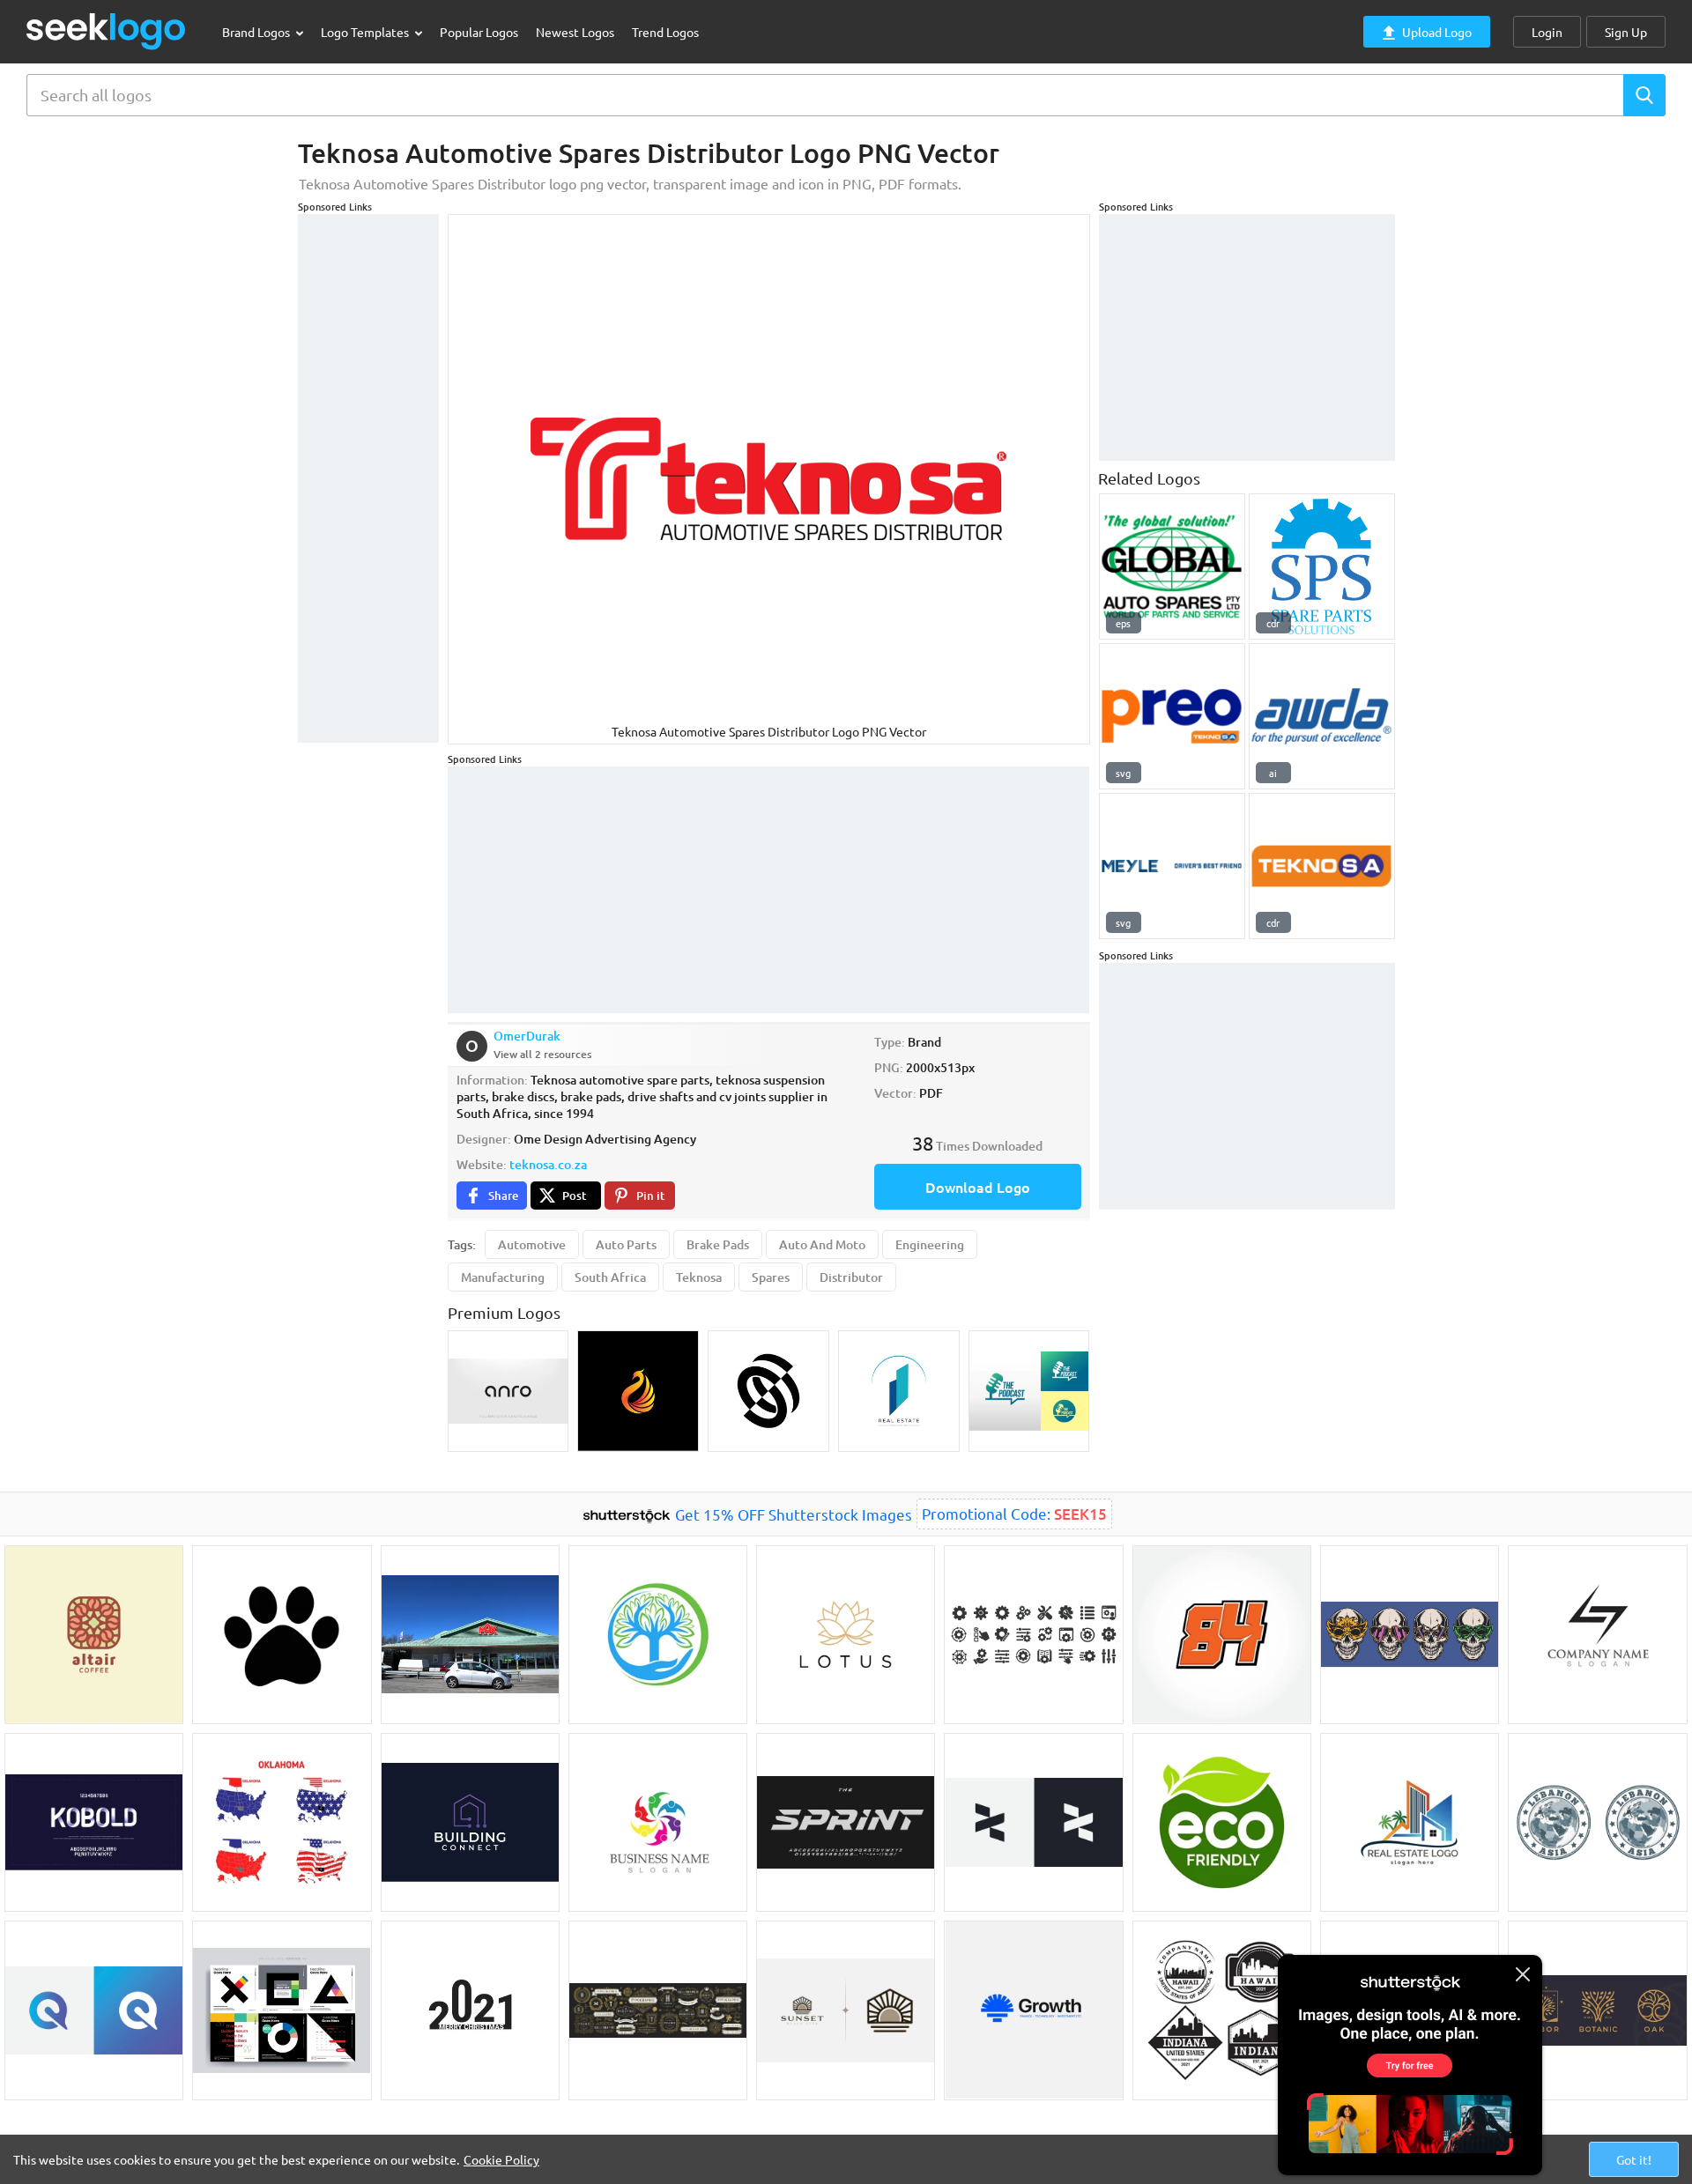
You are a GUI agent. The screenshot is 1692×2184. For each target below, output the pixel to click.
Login (1547, 32)
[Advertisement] (368, 478)
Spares (771, 1277)
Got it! (1634, 2159)
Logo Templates (366, 32)
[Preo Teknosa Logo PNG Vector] (1172, 716)
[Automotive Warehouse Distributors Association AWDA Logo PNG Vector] (1322, 716)
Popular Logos (479, 32)
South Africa (610, 1277)
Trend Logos (665, 32)
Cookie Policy (501, 2159)
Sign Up (1626, 32)
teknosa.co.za (548, 1164)
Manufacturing (503, 1277)
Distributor (851, 1277)
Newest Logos (575, 32)
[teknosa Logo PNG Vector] (1322, 866)
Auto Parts (626, 1244)
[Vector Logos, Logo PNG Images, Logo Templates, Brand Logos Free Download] (107, 31)
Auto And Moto (822, 1244)
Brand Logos (257, 32)
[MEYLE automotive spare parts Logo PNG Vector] (1172, 866)
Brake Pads (718, 1244)
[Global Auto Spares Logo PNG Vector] (1172, 566)
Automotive (532, 1244)
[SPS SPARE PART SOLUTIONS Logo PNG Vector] (1322, 566)
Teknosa (699, 1277)
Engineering (930, 1244)
